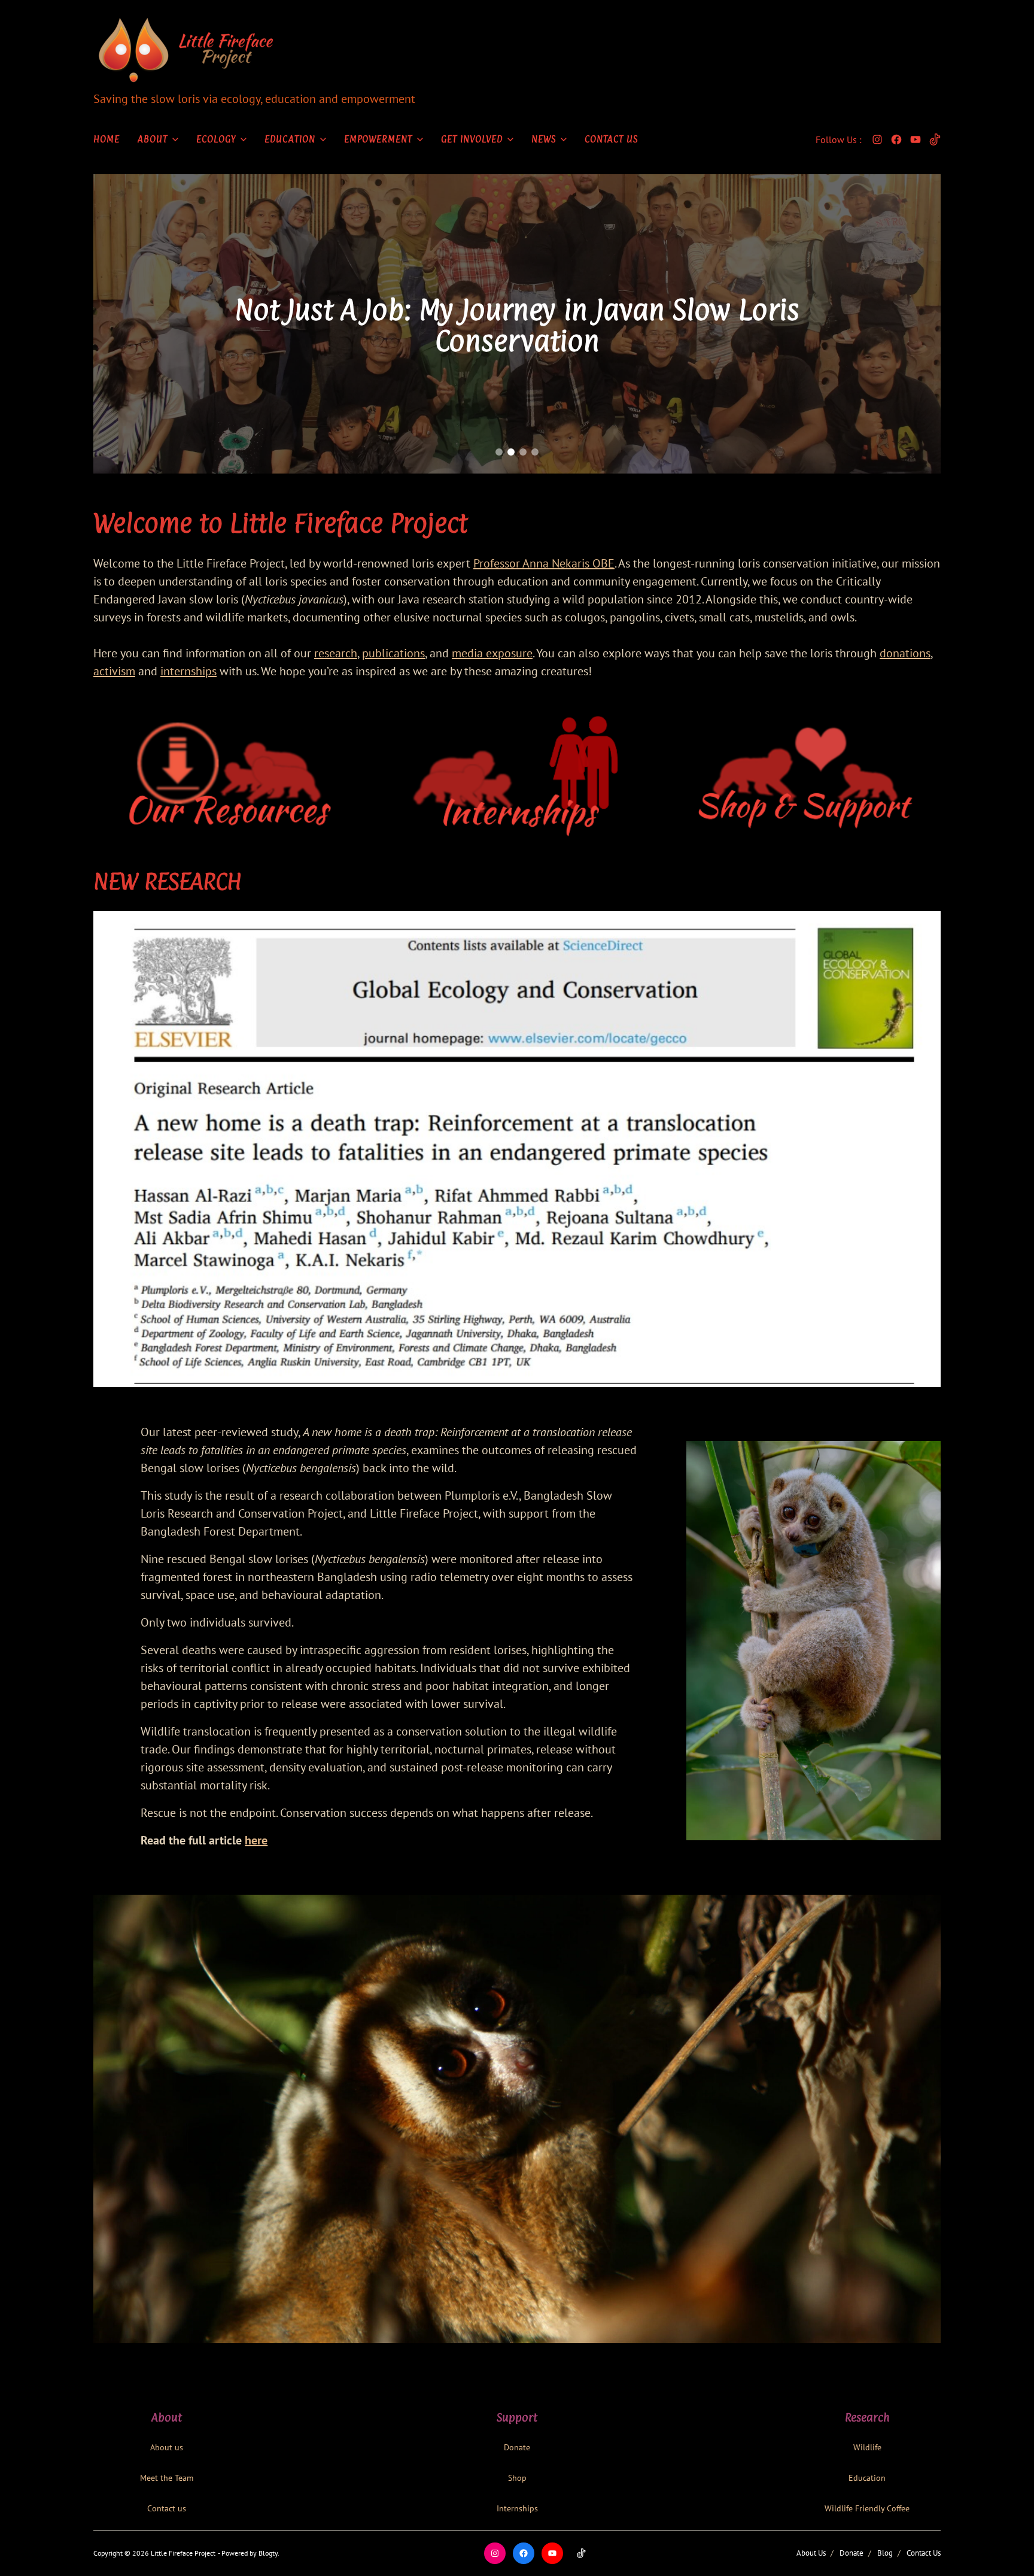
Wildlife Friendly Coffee (867, 2508)
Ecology (216, 139)
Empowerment (378, 139)
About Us (811, 2553)
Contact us (167, 2508)
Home (107, 139)
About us (167, 2447)
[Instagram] (877, 139)
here (256, 1840)
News (544, 139)
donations (905, 653)
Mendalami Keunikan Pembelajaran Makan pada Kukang (517, 325)
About (153, 139)
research (336, 653)
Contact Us (611, 139)
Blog (885, 2553)
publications (393, 653)
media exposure (492, 653)
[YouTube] (916, 139)
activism (114, 671)
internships (188, 671)
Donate (517, 2447)
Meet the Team (167, 2478)
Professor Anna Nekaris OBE (544, 563)
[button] (499, 452)
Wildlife (867, 2447)
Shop (517, 2478)
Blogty (268, 2553)
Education (290, 139)
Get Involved (472, 139)
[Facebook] (896, 139)
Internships (517, 2508)
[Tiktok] (935, 139)
